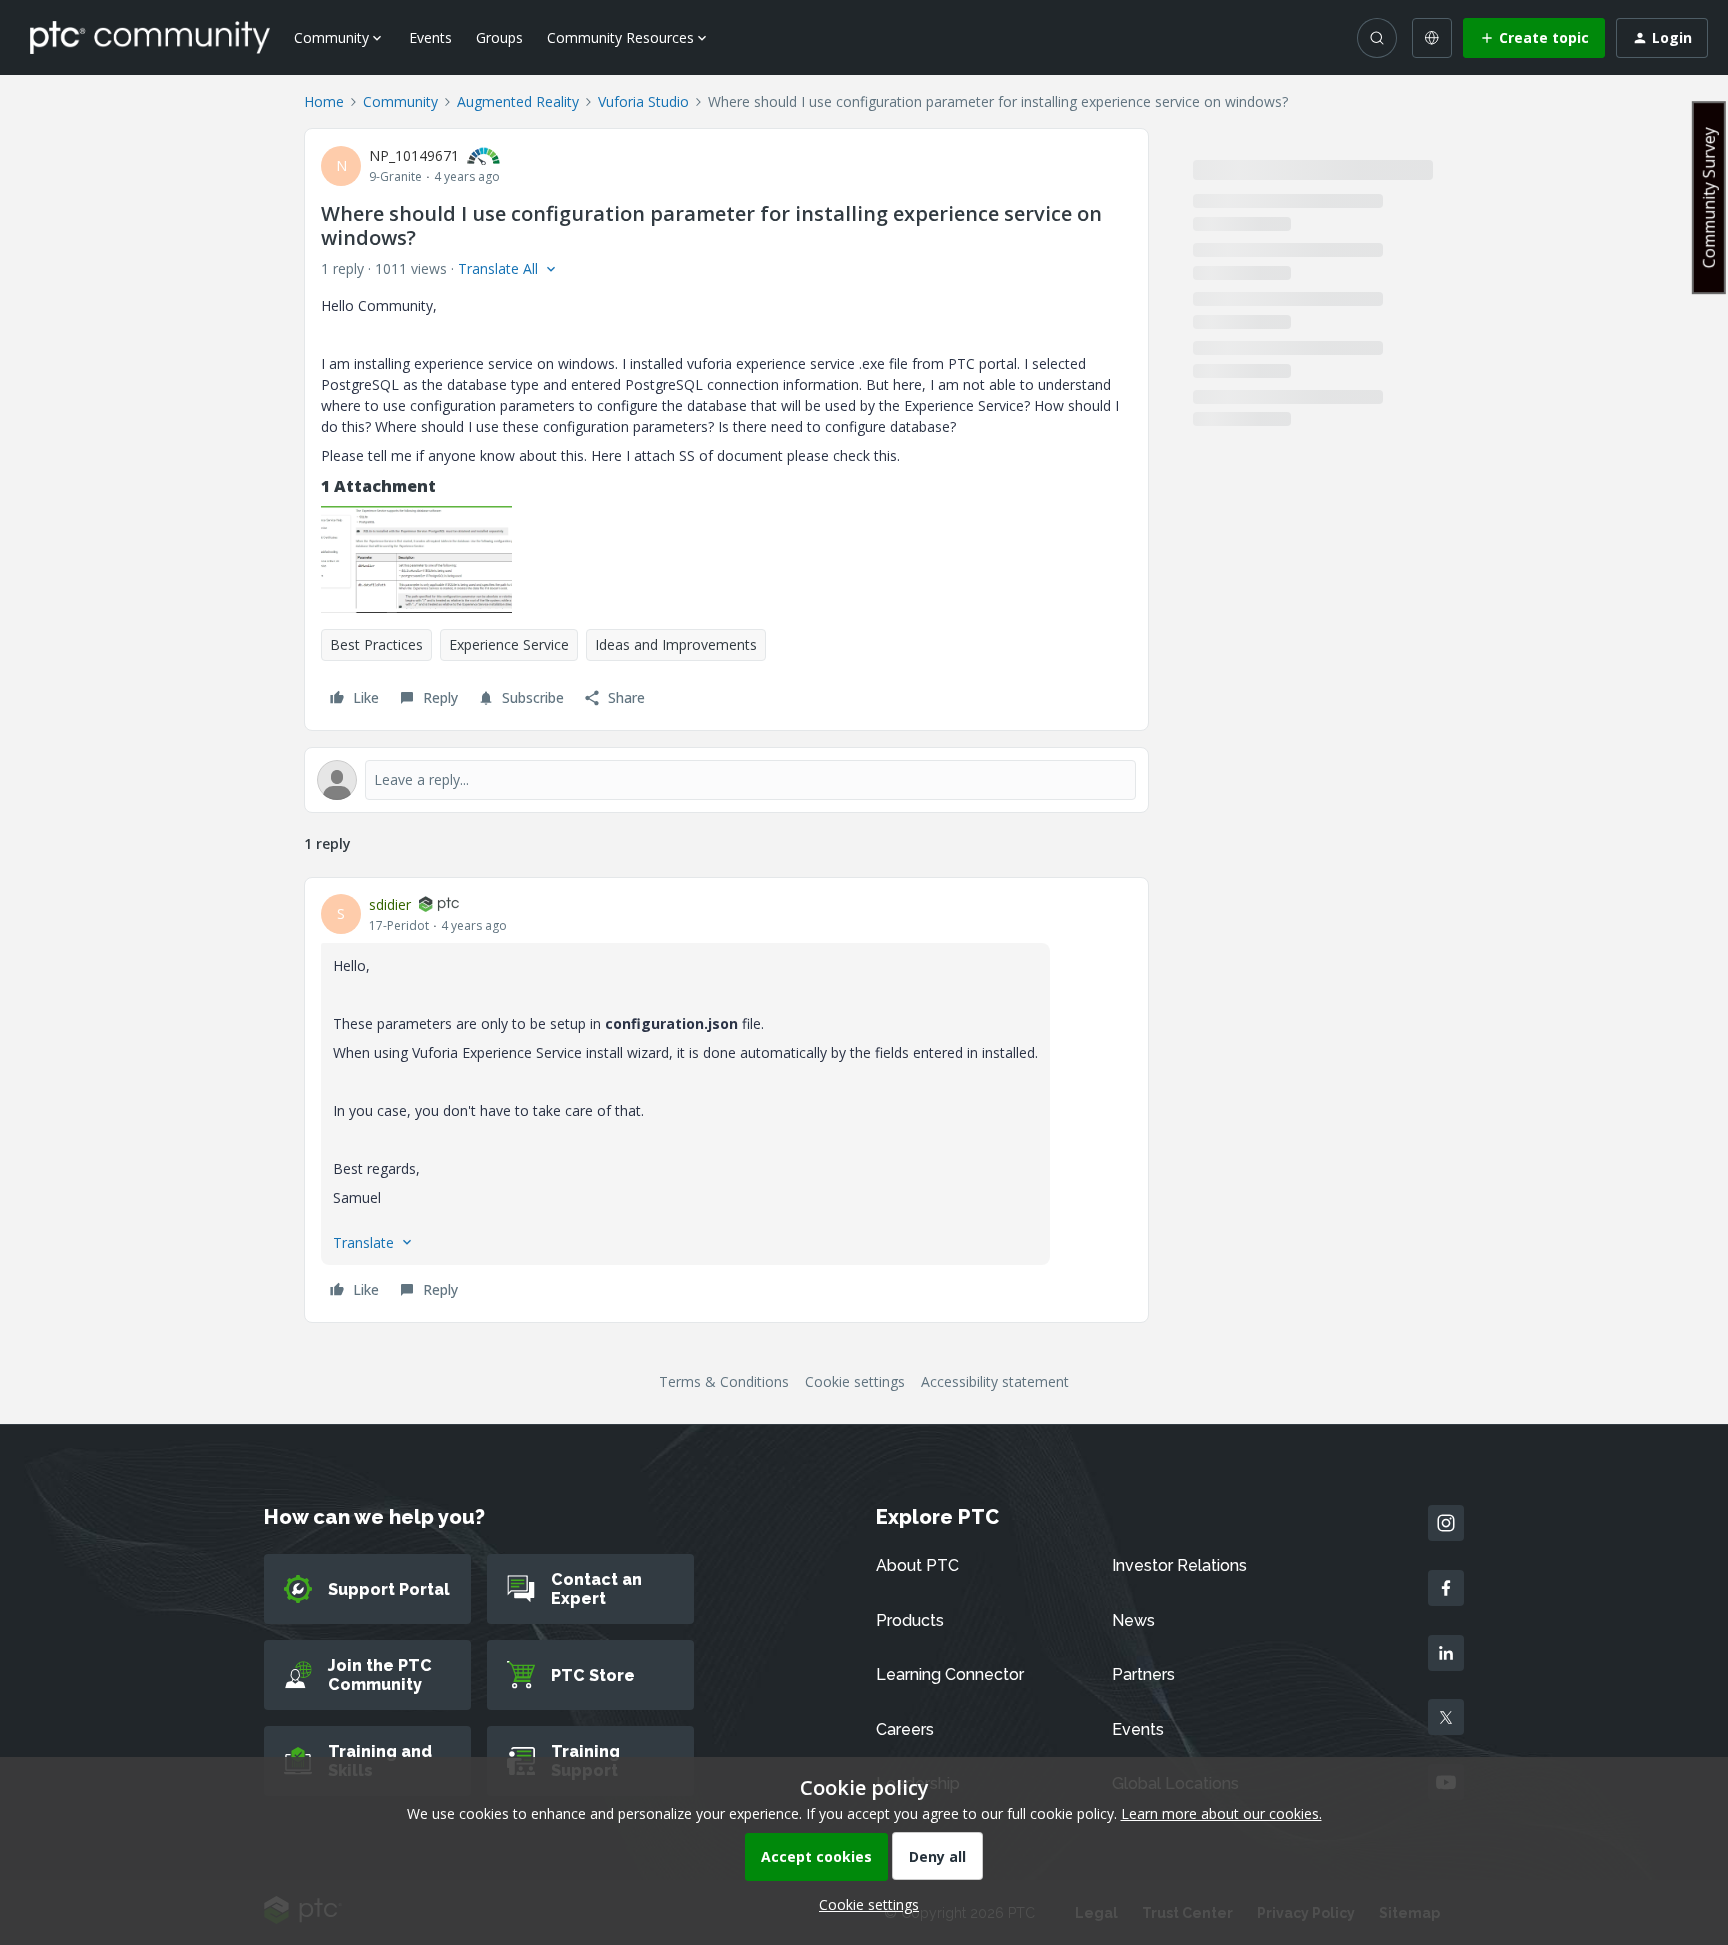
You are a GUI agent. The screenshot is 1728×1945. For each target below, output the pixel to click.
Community (400, 101)
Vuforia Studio (643, 101)
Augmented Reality (518, 101)
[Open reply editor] (726, 780)
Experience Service (509, 644)
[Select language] (1432, 38)
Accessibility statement (995, 1381)
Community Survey (1709, 197)
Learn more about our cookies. (1221, 1813)
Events (430, 37)
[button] (1534, 38)
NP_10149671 (414, 155)
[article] (726, 1100)
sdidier (390, 904)
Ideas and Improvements (676, 644)
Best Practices (376, 644)
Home (324, 101)
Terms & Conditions (724, 1381)
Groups (499, 37)
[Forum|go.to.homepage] (150, 37)
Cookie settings (855, 1381)
